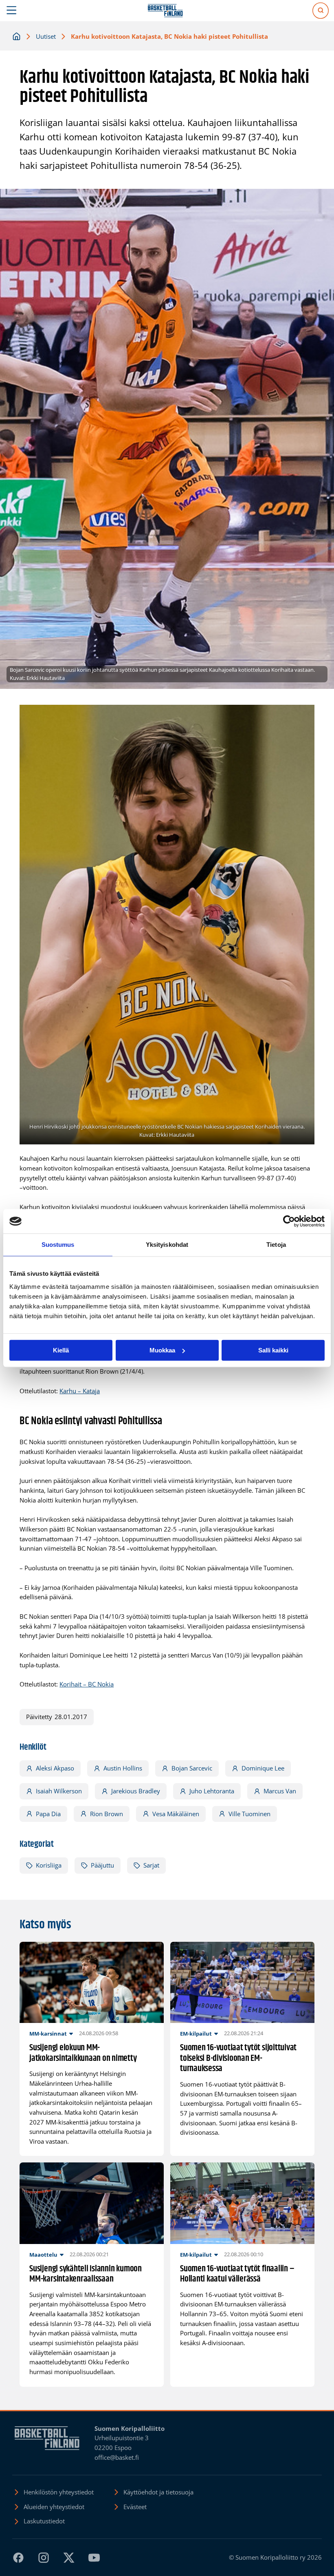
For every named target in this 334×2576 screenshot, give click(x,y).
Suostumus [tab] (58, 1245)
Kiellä (61, 1350)
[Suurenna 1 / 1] (304, 715)
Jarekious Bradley (136, 1791)
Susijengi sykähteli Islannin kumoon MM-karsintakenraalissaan (86, 2274)
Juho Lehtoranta (212, 1791)
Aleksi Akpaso (55, 1768)
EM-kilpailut (196, 2034)
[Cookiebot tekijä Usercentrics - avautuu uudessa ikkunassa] (289, 1221)
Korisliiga (49, 1865)
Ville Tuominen (249, 1814)
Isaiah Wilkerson (59, 1791)
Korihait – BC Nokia (87, 1684)
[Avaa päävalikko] (12, 11)
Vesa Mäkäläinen (176, 1814)
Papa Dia (48, 1814)
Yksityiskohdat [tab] (167, 1245)
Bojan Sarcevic (192, 1768)
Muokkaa (162, 1350)
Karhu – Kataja (80, 1391)
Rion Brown (107, 1814)
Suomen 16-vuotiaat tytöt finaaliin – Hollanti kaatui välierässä (237, 2274)
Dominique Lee (263, 1768)
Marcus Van (280, 1791)
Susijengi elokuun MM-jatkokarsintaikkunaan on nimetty (83, 2053)
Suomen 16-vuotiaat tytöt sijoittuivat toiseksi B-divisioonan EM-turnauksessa (238, 2059)
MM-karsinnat (48, 2034)
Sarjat (151, 1865)
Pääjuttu (102, 1865)
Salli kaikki (273, 1350)
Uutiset (46, 36)
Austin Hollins (123, 1768)
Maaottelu (43, 2255)
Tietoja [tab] (276, 1245)
